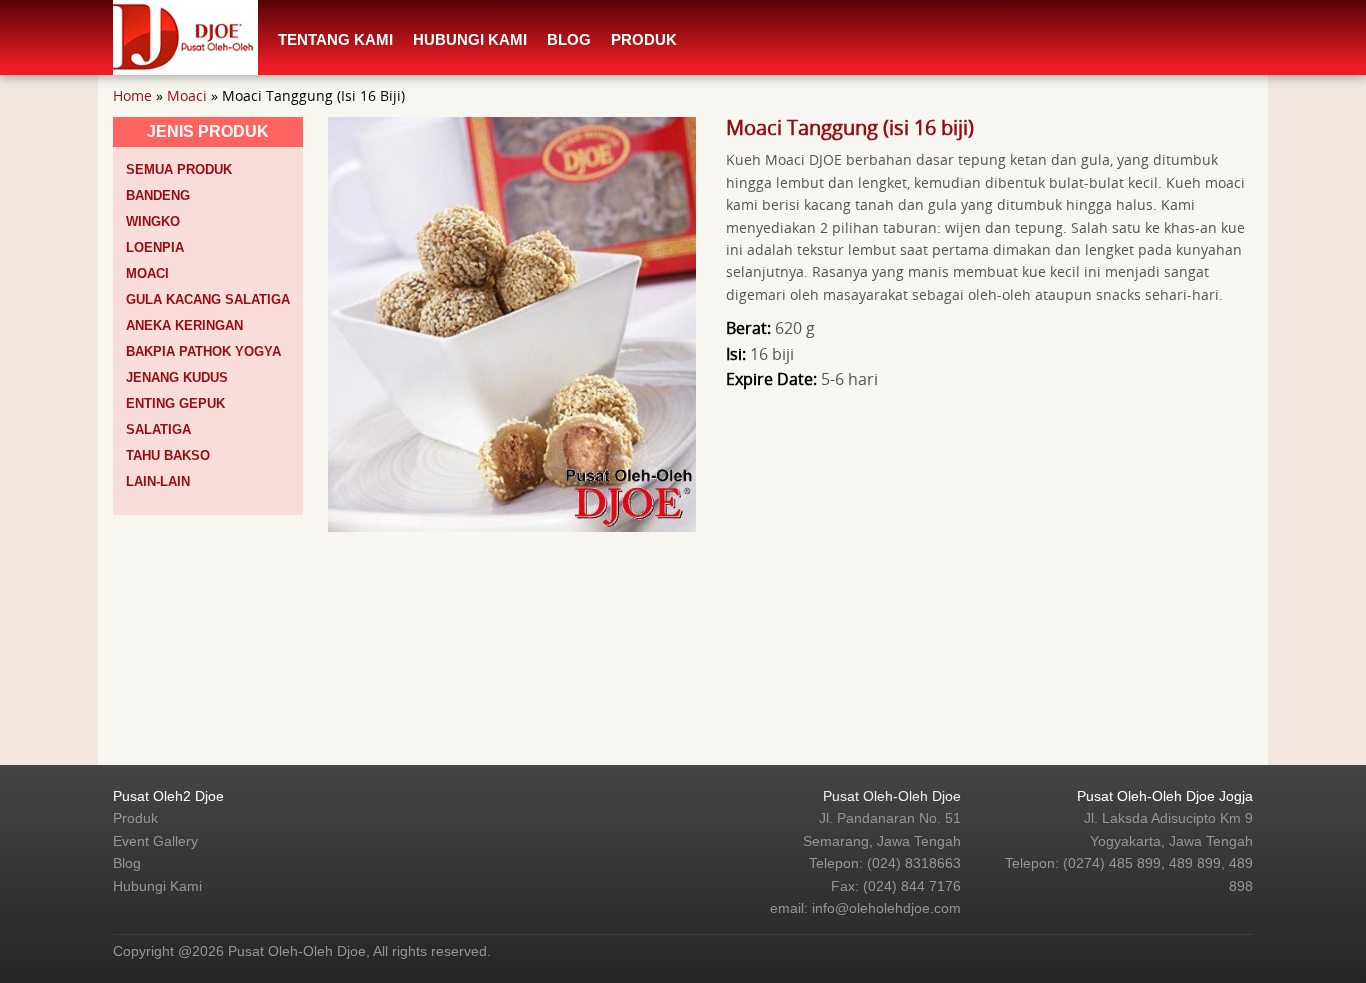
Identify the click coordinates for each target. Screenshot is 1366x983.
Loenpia (155, 247)
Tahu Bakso (168, 455)
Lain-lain (158, 481)
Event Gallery (155, 841)
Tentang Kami (335, 39)
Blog (569, 39)
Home (132, 95)
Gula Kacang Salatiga (208, 299)
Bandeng (158, 195)
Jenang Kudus (177, 377)
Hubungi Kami (470, 39)
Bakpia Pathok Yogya (203, 351)
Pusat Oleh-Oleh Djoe (892, 796)
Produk (644, 39)
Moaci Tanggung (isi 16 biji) (850, 127)
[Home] (185, 35)
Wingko (153, 221)
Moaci (187, 95)
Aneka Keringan (184, 325)
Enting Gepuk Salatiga (175, 416)
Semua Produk (179, 169)
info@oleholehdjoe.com (886, 908)
